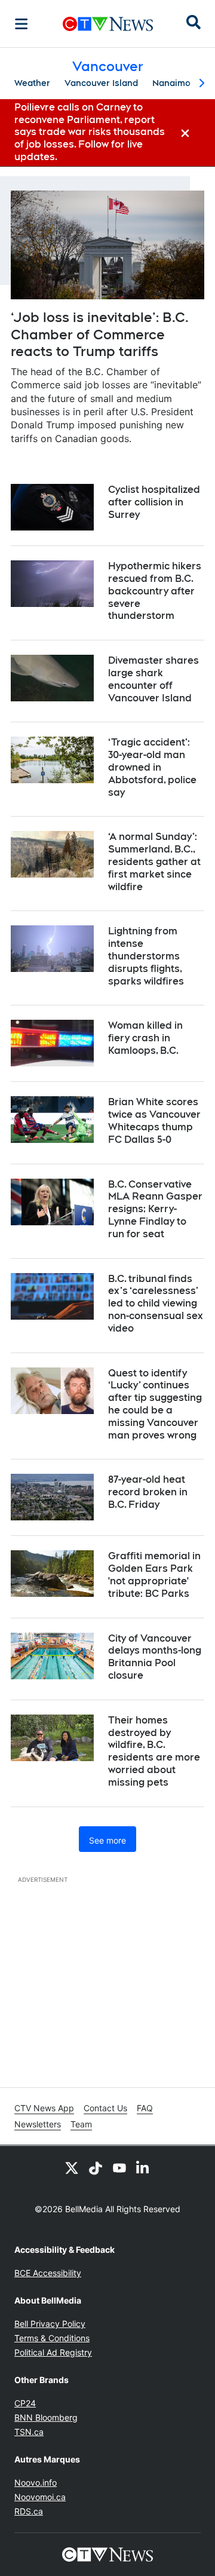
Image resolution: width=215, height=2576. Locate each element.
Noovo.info (36, 2483)
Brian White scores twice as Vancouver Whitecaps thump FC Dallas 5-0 (154, 1120)
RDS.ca (29, 2511)
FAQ (145, 2108)
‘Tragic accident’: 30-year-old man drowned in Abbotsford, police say (152, 767)
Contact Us (105, 2108)
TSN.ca (29, 2432)
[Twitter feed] (72, 2167)
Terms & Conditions (52, 2338)
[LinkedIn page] (143, 2167)
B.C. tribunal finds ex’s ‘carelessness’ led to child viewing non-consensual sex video (156, 1304)
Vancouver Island (101, 83)
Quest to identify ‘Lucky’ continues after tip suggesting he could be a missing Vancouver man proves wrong (155, 1404)
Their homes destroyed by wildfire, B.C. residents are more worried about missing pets (154, 1751)
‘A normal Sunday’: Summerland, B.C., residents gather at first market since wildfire (154, 861)
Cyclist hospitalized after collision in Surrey (154, 502)
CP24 (25, 2403)
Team (81, 2124)
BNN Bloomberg (46, 2417)
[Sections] (21, 24)
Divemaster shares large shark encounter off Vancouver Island (153, 679)
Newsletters (38, 2124)
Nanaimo (171, 83)
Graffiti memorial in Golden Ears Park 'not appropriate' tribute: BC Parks (154, 1574)
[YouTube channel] (119, 2167)
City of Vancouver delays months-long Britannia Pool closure (155, 1657)
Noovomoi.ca (40, 2497)
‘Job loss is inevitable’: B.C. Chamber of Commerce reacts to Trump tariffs (100, 334)
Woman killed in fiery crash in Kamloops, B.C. (145, 1038)
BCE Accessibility (48, 2273)
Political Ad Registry (53, 2352)
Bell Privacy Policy (50, 2324)
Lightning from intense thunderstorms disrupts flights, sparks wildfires (146, 956)
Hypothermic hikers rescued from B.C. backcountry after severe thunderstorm (155, 591)
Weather (32, 83)
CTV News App (44, 2108)
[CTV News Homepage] (108, 24)
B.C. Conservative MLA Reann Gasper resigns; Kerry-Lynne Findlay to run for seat (155, 1209)
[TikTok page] (96, 2167)
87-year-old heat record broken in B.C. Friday (148, 1492)
